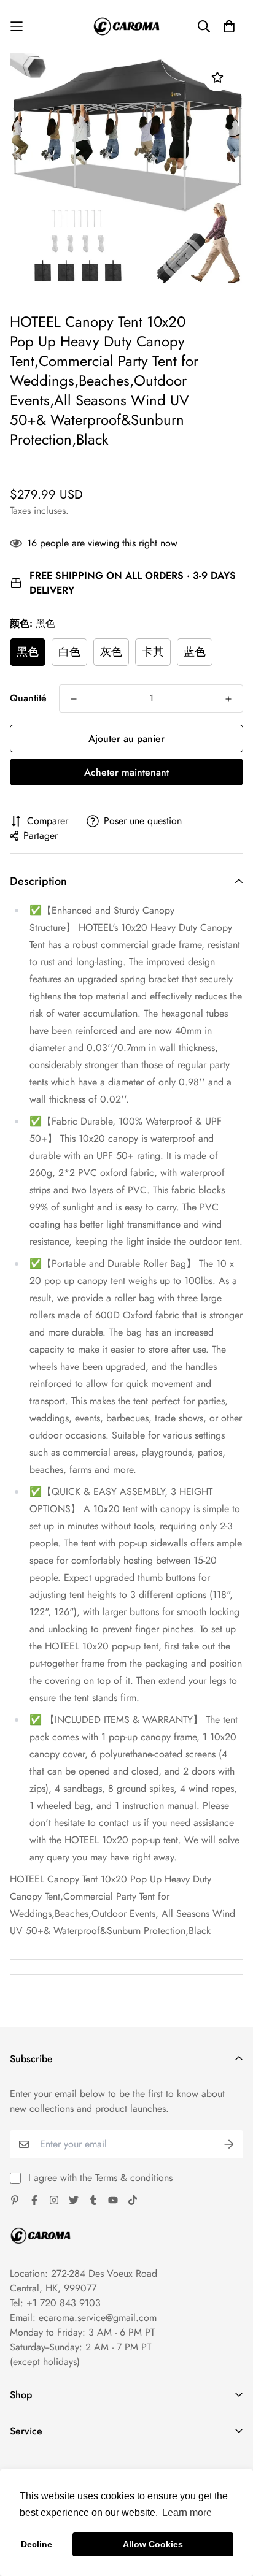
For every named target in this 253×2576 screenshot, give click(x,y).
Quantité (28, 698)
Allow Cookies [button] (153, 2544)
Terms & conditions (134, 2178)
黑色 (28, 652)
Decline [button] (37, 2544)
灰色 (111, 652)
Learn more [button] (187, 2513)
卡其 (153, 652)
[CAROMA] (126, 26)
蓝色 (195, 652)
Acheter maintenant (126, 772)
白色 (69, 652)
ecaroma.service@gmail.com (98, 2318)
